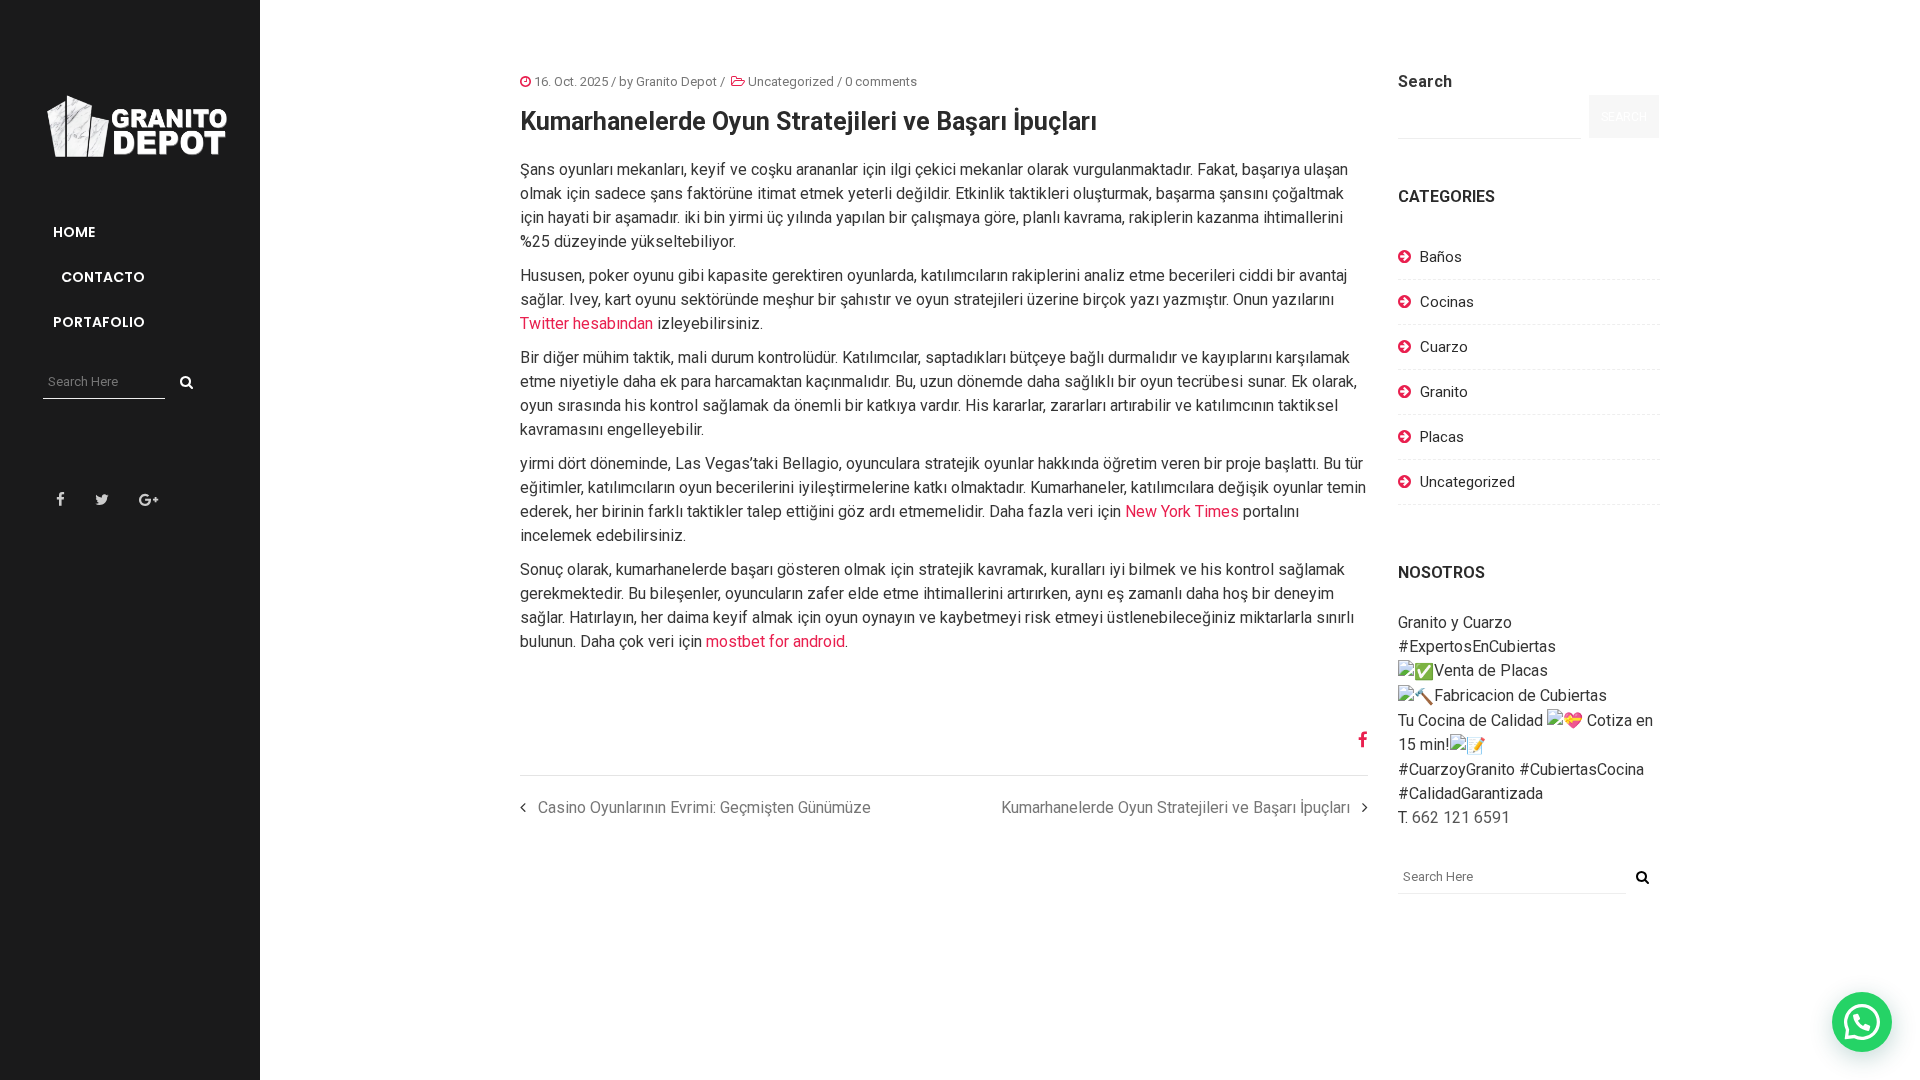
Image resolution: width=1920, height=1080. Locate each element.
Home (74, 232)
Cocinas (1447, 302)
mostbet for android (775, 641)
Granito (1444, 392)
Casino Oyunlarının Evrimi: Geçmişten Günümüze (704, 807)
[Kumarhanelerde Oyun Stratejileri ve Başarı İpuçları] (1355, 740)
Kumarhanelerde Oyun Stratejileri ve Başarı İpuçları (1175, 807)
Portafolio (99, 322)
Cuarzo (1444, 347)
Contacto (101, 277)
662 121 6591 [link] (1461, 817)
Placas (1442, 437)
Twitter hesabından (586, 323)
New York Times (1182, 511)
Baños (1441, 257)
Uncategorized (791, 81)
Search (1425, 81)
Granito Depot (676, 81)
